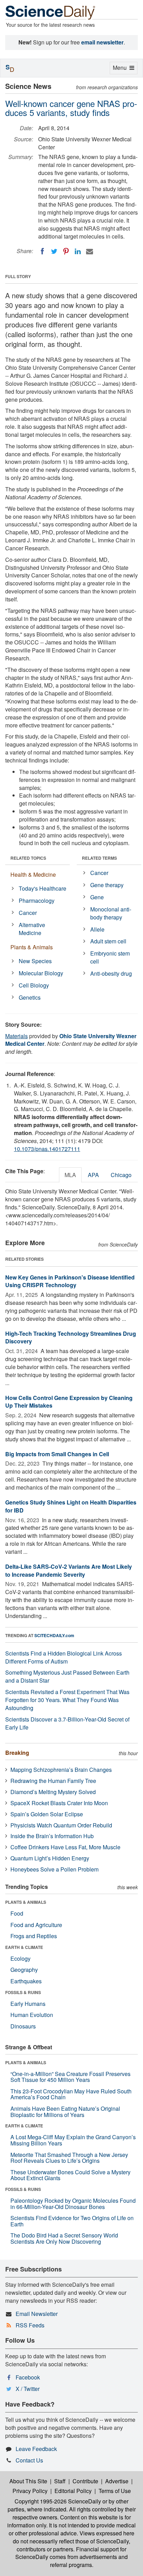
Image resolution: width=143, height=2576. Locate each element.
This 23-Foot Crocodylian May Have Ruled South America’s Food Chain (71, 2094)
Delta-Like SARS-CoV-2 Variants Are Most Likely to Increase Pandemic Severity (69, 1570)
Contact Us (29, 2460)
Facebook (28, 2377)
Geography (24, 1970)
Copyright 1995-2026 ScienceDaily (58, 2501)
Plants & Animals (32, 947)
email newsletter (102, 42)
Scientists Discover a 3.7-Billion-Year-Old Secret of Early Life (67, 1723)
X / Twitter (28, 2389)
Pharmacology (37, 901)
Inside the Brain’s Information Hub (52, 1836)
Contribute (85, 2481)
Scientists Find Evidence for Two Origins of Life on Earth (72, 2221)
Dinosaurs (23, 2026)
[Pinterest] (66, 251)
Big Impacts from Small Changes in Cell (57, 1454)
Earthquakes (26, 1981)
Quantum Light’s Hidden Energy (50, 1858)
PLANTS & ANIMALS (26, 1902)
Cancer (28, 913)
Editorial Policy (73, 2491)
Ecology (20, 1958)
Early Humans (28, 2004)
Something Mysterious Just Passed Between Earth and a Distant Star (67, 1676)
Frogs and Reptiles (34, 1936)
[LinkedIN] (78, 251)
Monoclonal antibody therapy (111, 913)
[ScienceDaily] (50, 12)
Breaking (17, 1753)
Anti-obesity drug (111, 973)
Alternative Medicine (32, 929)
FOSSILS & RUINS (23, 1992)
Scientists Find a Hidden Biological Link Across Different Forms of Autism (64, 1657)
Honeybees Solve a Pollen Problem (54, 1869)
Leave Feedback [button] (36, 2449)
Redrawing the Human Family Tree (53, 1781)
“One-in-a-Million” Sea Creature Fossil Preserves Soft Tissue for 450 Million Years (70, 2077)
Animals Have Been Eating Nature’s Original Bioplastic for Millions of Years (65, 2112)
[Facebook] (42, 251)
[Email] (90, 251)
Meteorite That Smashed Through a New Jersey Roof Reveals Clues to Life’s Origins (69, 2158)
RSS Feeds (30, 2325)
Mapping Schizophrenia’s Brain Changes (61, 1770)
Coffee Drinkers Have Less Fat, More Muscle (65, 1847)
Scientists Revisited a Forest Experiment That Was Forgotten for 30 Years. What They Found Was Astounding (67, 1700)
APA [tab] (93, 1175)
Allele (97, 929)
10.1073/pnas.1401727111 (47, 1149)
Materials (16, 1036)
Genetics (30, 997)
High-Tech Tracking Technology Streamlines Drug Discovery (71, 1337)
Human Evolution (32, 2015)
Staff (60, 2481)
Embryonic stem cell (110, 957)
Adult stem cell (108, 941)
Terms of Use (115, 2491)
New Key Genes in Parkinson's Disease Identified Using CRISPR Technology (70, 1281)
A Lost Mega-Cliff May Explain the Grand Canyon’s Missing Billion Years (73, 2140)
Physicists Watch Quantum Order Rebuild (61, 1825)
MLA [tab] (70, 1175)
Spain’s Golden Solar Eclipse (47, 1814)
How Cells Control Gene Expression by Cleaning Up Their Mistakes (69, 1402)
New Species (35, 961)
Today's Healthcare (43, 888)
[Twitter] (54, 251)
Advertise (117, 2481)
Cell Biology (34, 985)
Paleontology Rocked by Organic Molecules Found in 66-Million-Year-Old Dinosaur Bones (73, 2204)
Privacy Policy (30, 2491)
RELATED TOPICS (28, 858)
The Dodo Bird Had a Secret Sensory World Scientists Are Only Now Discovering (64, 2238)
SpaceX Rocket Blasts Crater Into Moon (59, 1803)
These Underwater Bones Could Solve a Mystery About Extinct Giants (70, 2175)
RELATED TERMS (99, 858)
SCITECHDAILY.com (54, 1635)
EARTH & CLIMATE (24, 1947)
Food (17, 1913)
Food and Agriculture (36, 1925)
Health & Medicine (33, 874)
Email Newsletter (37, 2314)
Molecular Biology (41, 973)
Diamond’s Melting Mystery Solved (53, 1792)
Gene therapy (107, 885)
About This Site (28, 2481)
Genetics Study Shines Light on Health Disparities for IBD (71, 1506)
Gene (97, 897)
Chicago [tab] (121, 1175)
